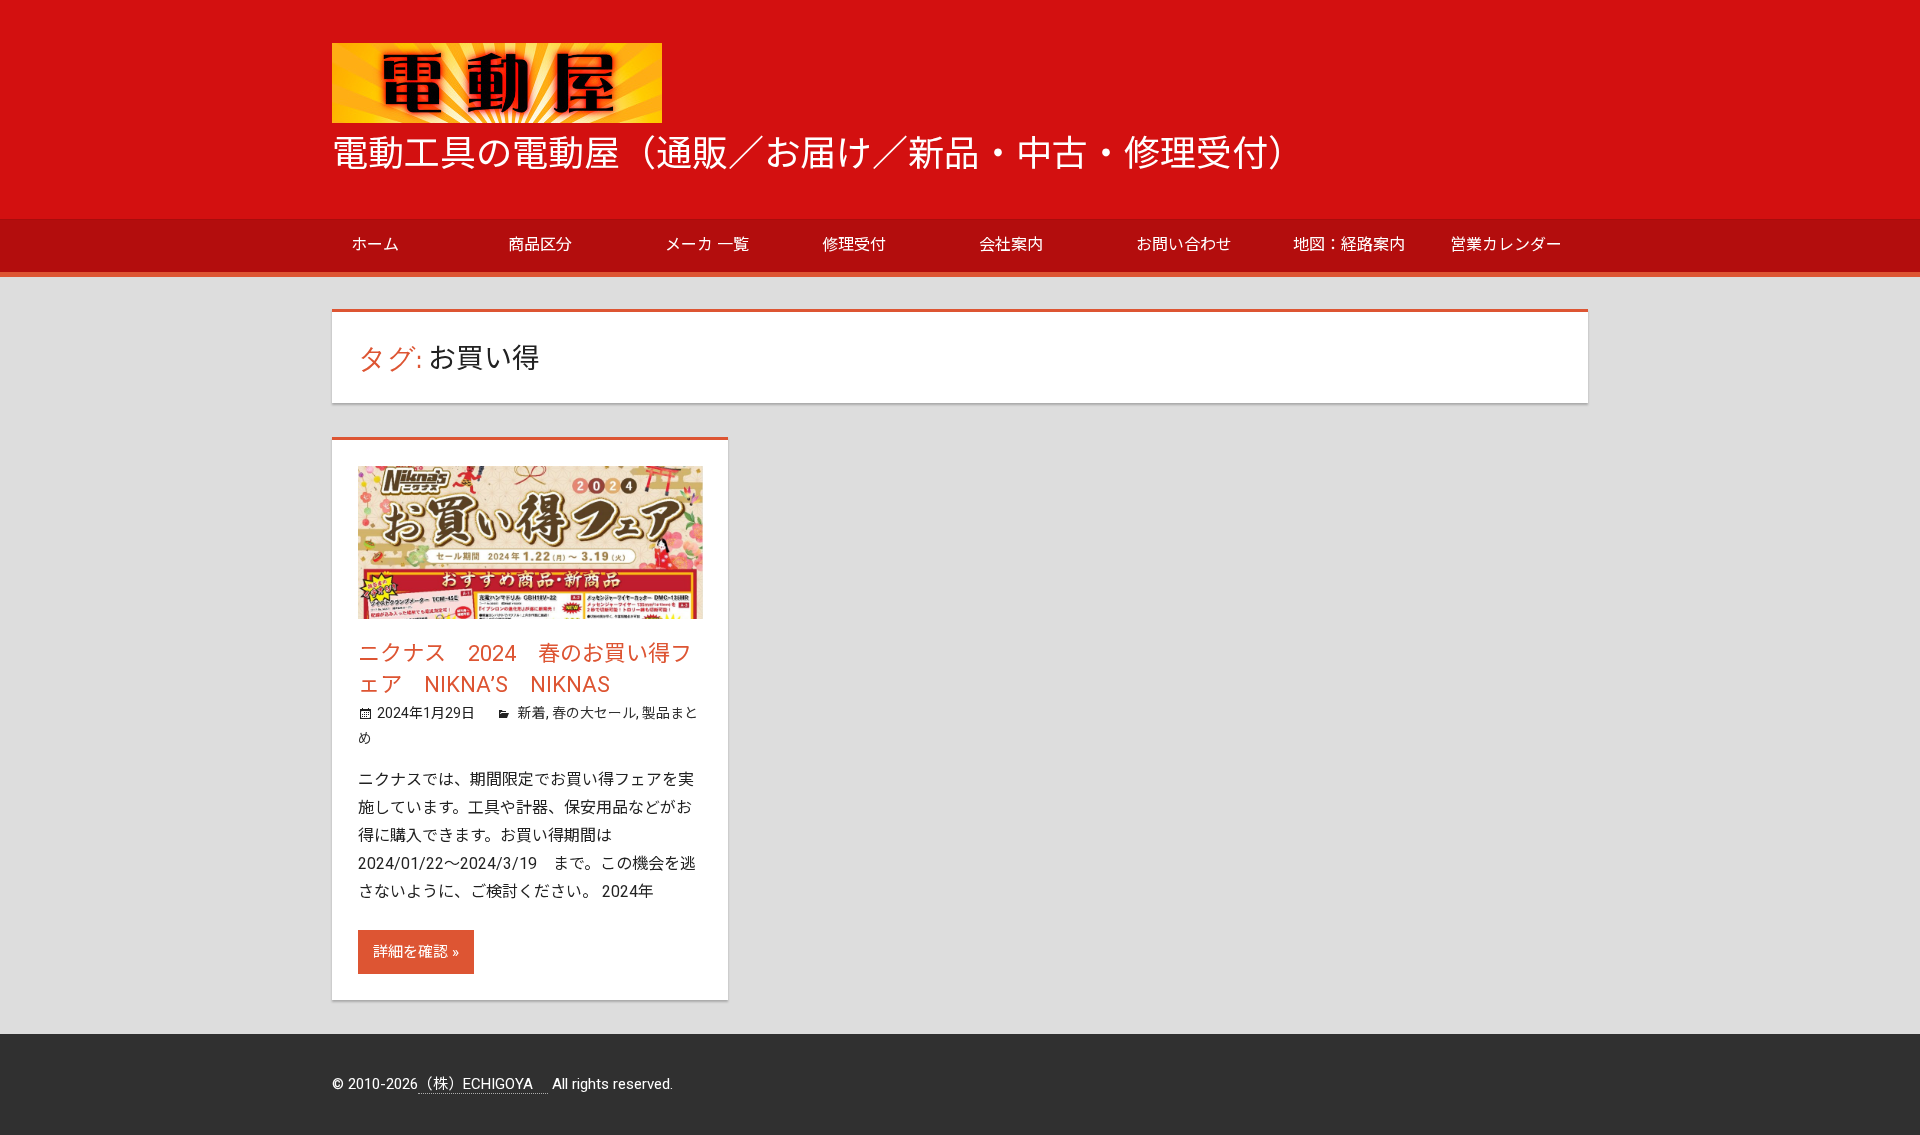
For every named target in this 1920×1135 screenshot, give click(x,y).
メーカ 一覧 (707, 244)
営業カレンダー (1506, 244)
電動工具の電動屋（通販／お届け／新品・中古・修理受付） (818, 154)
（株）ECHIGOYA (483, 1084)
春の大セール (594, 713)
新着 (532, 713)
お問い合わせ (1184, 244)
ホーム (375, 244)
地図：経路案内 (1349, 244)
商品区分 (540, 244)
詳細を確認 (410, 952)
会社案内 (1011, 244)
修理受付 (854, 244)
